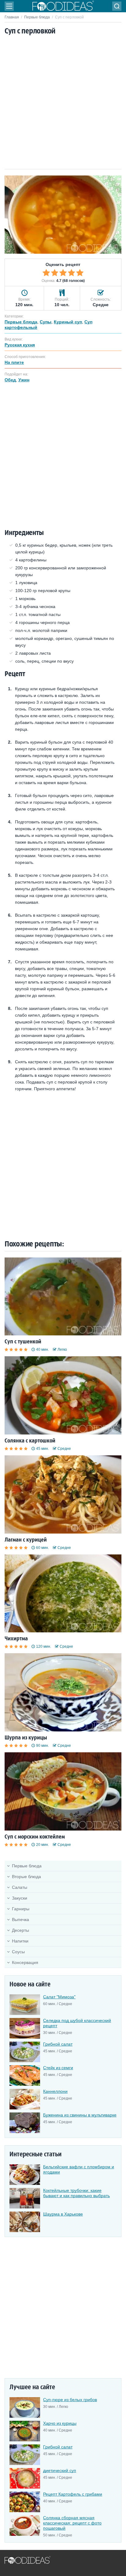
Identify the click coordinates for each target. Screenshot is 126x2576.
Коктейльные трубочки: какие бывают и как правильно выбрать (76, 2193)
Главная (12, 17)
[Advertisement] (63, 103)
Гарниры (21, 1909)
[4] (72, 273)
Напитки (20, 1941)
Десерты (20, 1930)
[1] (46, 273)
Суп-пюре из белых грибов (70, 2400)
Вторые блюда (26, 1877)
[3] (63, 273)
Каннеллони (55, 2091)
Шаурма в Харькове (63, 2214)
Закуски (20, 1898)
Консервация (25, 1962)
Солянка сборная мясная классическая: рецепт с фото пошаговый (72, 2523)
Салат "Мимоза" (59, 1997)
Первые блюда (37, 17)
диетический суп (60, 2470)
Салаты (20, 1887)
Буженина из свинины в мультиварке (80, 2115)
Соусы (18, 1952)
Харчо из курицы (60, 2423)
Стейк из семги (58, 2068)
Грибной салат (58, 2044)
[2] (55, 273)
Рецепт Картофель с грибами (73, 2494)
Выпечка (20, 1919)
